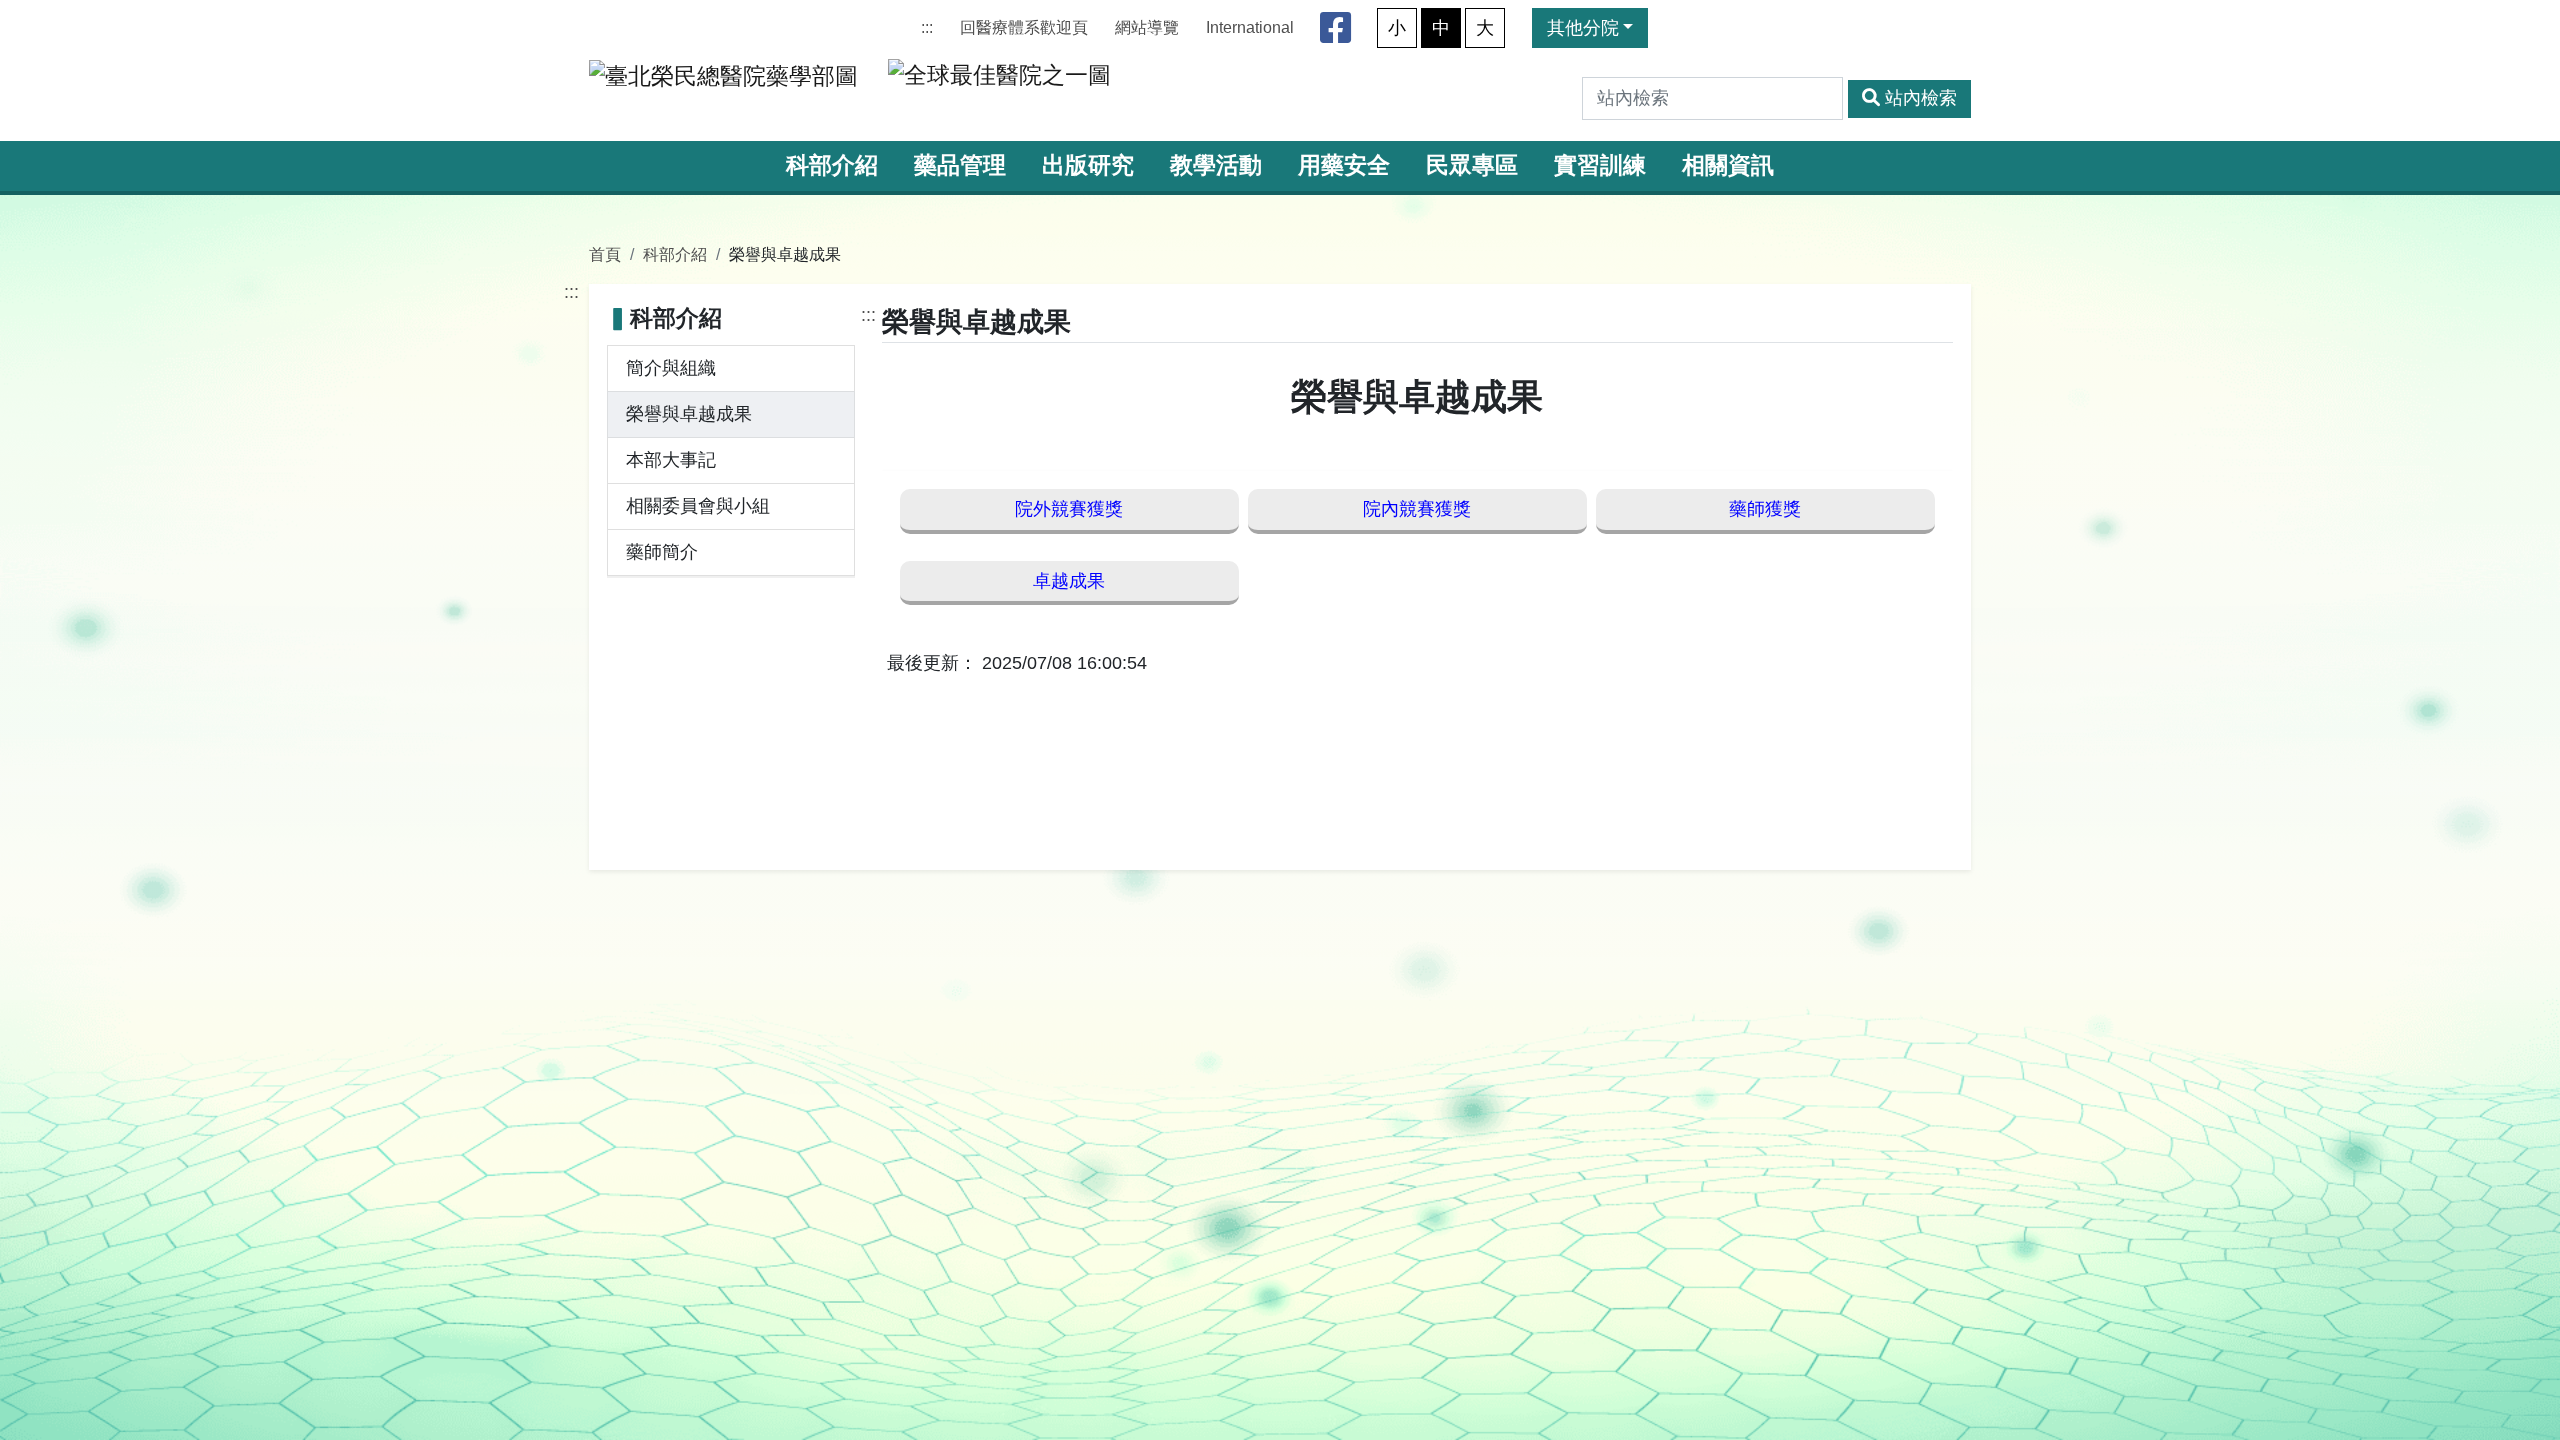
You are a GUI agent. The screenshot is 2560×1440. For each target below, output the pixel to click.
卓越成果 (1069, 581)
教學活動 (1216, 165)
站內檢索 (1921, 98)
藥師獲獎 (1765, 509)
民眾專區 (1472, 165)
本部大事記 (671, 460)
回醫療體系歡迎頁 (1024, 27)
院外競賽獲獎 (1069, 509)
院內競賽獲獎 (1417, 509)
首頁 (605, 254)
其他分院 (1583, 28)
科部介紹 (832, 165)
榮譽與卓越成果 (689, 414)
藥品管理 (960, 165)
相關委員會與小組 (698, 506)
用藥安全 (1344, 165)
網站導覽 (1147, 27)
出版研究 (1088, 165)
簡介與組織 (671, 368)
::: (927, 27)
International (1250, 27)
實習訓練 (1600, 165)
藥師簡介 (662, 552)
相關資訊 (1728, 165)
